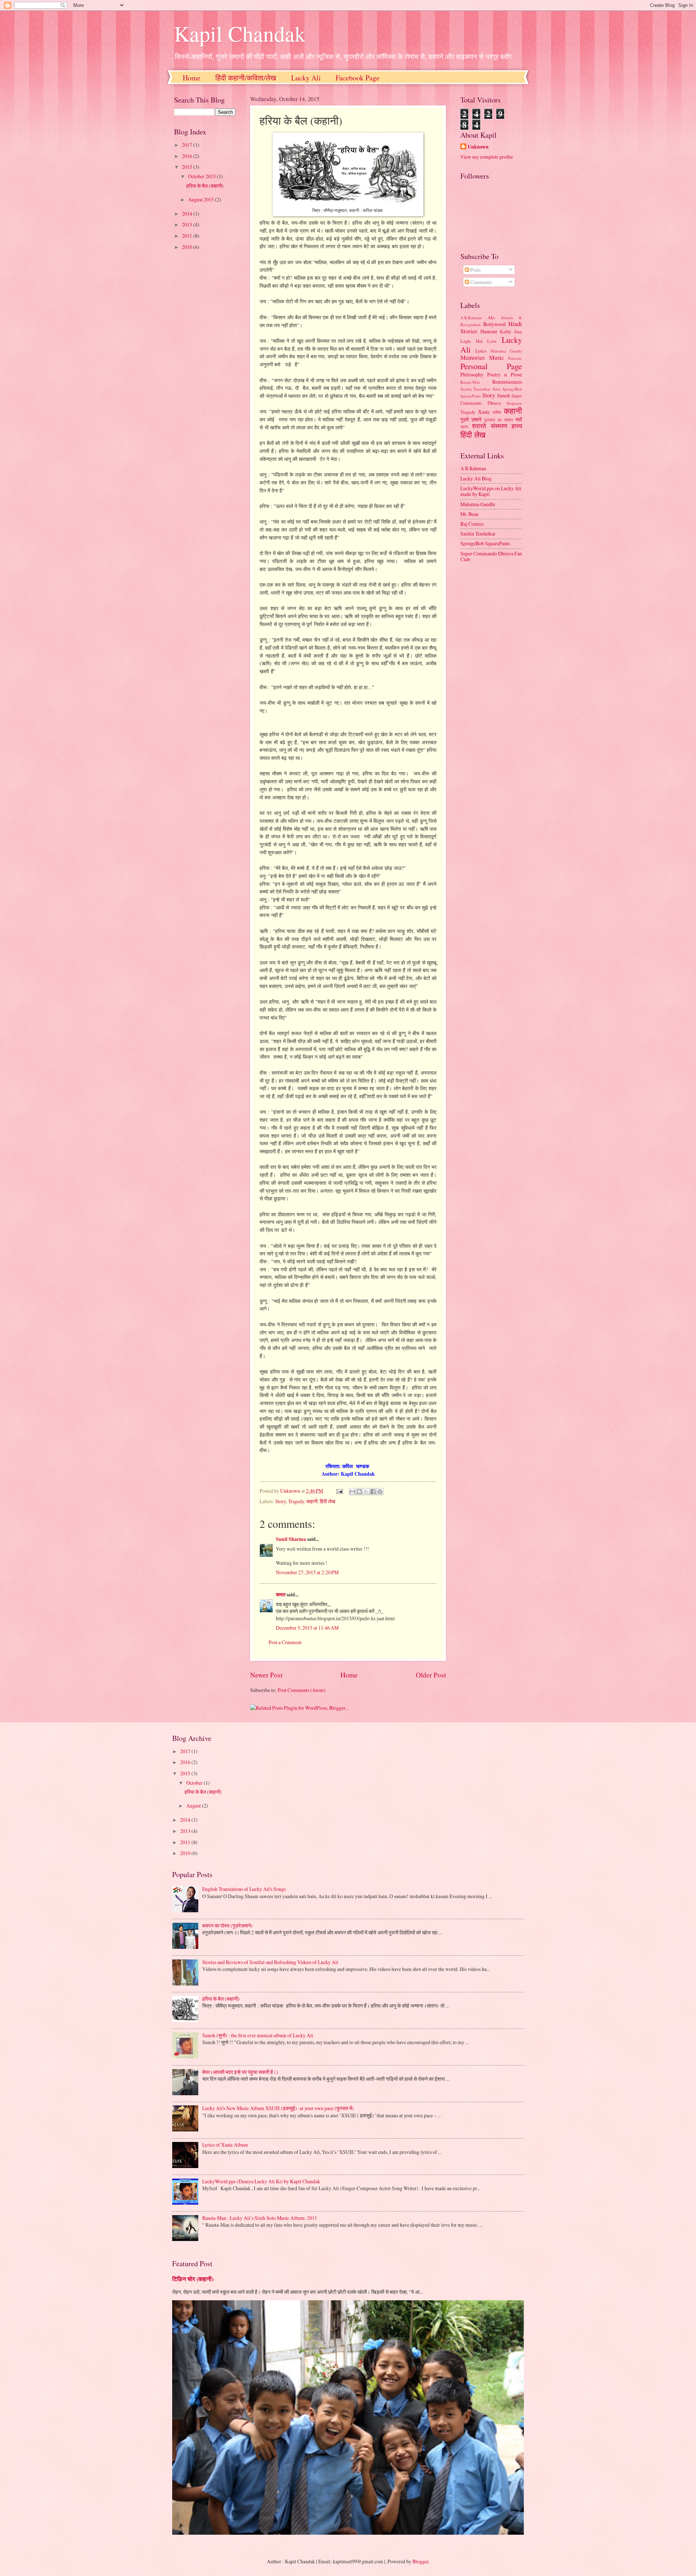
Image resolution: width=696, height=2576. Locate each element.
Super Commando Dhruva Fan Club (491, 557)
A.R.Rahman (471, 318)
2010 (188, 247)
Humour (489, 331)
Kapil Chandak (240, 33)
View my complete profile (487, 157)
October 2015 (202, 176)
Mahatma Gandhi (506, 351)
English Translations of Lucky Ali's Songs (244, 1889)
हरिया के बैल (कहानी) (205, 186)
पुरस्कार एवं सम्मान (499, 420)
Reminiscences (507, 382)
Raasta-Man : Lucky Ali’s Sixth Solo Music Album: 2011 (260, 2218)
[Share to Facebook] (373, 1492)
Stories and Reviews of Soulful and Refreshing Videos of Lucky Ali (270, 1962)
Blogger (420, 2561)
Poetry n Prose (505, 374)
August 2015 (202, 199)
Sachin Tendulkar (475, 389)
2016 (188, 156)
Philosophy (472, 374)
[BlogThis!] (359, 1492)
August (194, 1806)
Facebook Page (358, 78)
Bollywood (494, 324)
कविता (497, 412)
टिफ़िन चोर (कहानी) (193, 2279)
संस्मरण (499, 426)
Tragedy (296, 1501)
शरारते (479, 426)
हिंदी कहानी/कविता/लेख (246, 78)
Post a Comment (285, 1642)
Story (281, 1501)
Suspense (514, 403)
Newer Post (266, 1675)
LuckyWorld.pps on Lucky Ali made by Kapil (491, 491)
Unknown (478, 147)
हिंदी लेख (328, 1501)
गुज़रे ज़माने (471, 419)
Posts (475, 270)
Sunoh (504, 395)
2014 (188, 214)
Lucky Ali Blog (476, 478)
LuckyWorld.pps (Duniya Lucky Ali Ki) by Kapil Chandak (261, 2181)
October (195, 1783)
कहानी (312, 1501)
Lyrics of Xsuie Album (225, 2145)
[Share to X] (366, 1492)
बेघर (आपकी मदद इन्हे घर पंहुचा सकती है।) (240, 2072)
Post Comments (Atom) (302, 1690)
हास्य (517, 426)
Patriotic (515, 358)
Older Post (431, 1675)
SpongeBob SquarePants (485, 543)
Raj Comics (472, 524)
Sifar (497, 389)
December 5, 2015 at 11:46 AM (307, 1628)
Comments (480, 282)
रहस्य (464, 427)
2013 (188, 224)
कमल (281, 1595)
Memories (473, 358)
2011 (188, 236)
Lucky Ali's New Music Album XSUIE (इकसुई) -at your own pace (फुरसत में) (278, 2108)
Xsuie (484, 412)
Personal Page (491, 366)
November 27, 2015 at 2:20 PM (307, 1572)
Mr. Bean (469, 514)
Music (496, 358)
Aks (491, 317)
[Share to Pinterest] (380, 1492)
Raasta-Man (470, 382)
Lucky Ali (306, 78)
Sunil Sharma (291, 1539)
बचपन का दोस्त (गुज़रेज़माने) (227, 1925)
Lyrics (481, 351)
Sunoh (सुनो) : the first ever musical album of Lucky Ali (258, 2035)
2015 (188, 167)
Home (192, 78)
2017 (188, 145)
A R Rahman (473, 468)
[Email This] (352, 1492)
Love (492, 341)
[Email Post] (339, 1491)
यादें (519, 419)
